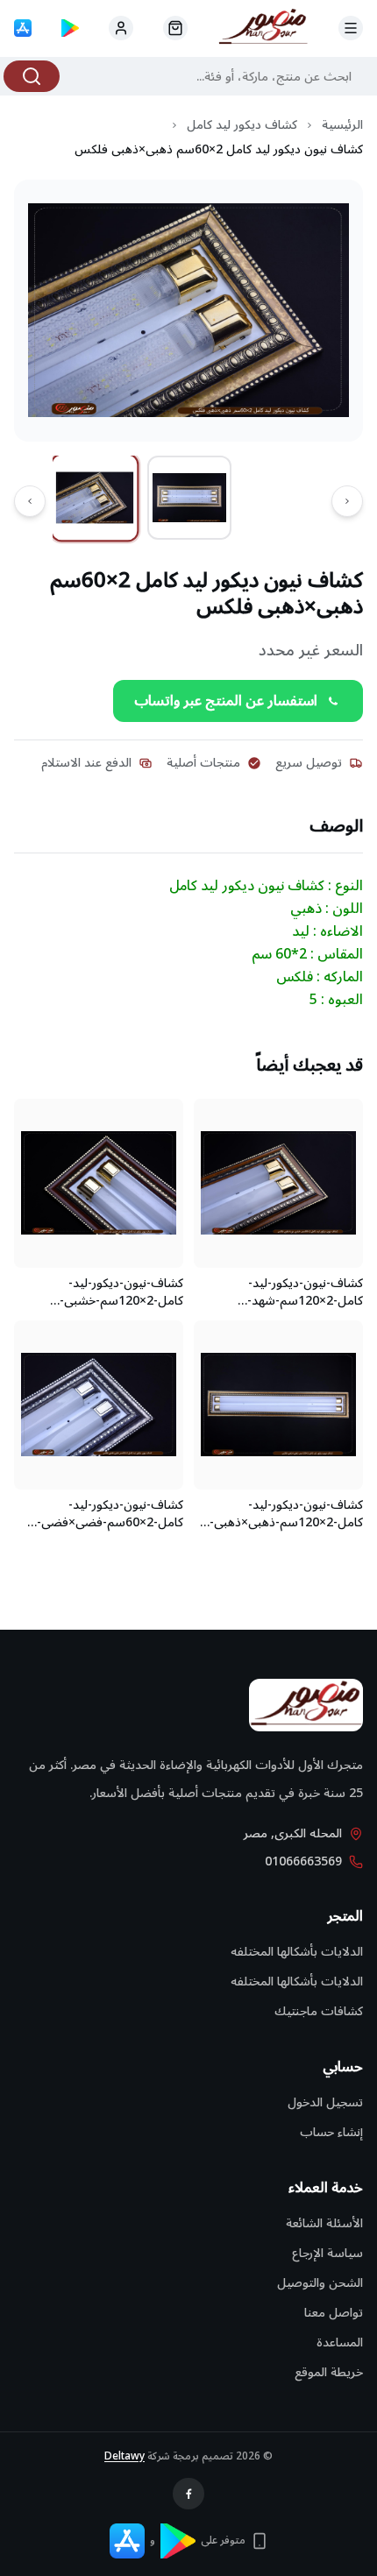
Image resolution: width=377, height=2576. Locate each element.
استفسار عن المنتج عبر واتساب (226, 701)
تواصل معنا (334, 2313)
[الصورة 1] (95, 497)
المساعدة (340, 2342)
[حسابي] (175, 28)
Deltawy (124, 2456)
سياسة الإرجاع (327, 2253)
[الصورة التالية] (30, 501)
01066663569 (303, 1862)
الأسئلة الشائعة (324, 2223)
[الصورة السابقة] (347, 501)
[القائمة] (351, 28)
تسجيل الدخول (325, 2102)
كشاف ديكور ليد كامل (242, 125)
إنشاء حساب (331, 2132)
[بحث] (32, 76)
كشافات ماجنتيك (319, 2011)
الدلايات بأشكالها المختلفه (297, 1952)
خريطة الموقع (329, 2372)
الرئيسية (342, 125)
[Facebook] (188, 2494)
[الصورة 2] (189, 498)
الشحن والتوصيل (320, 2283)
